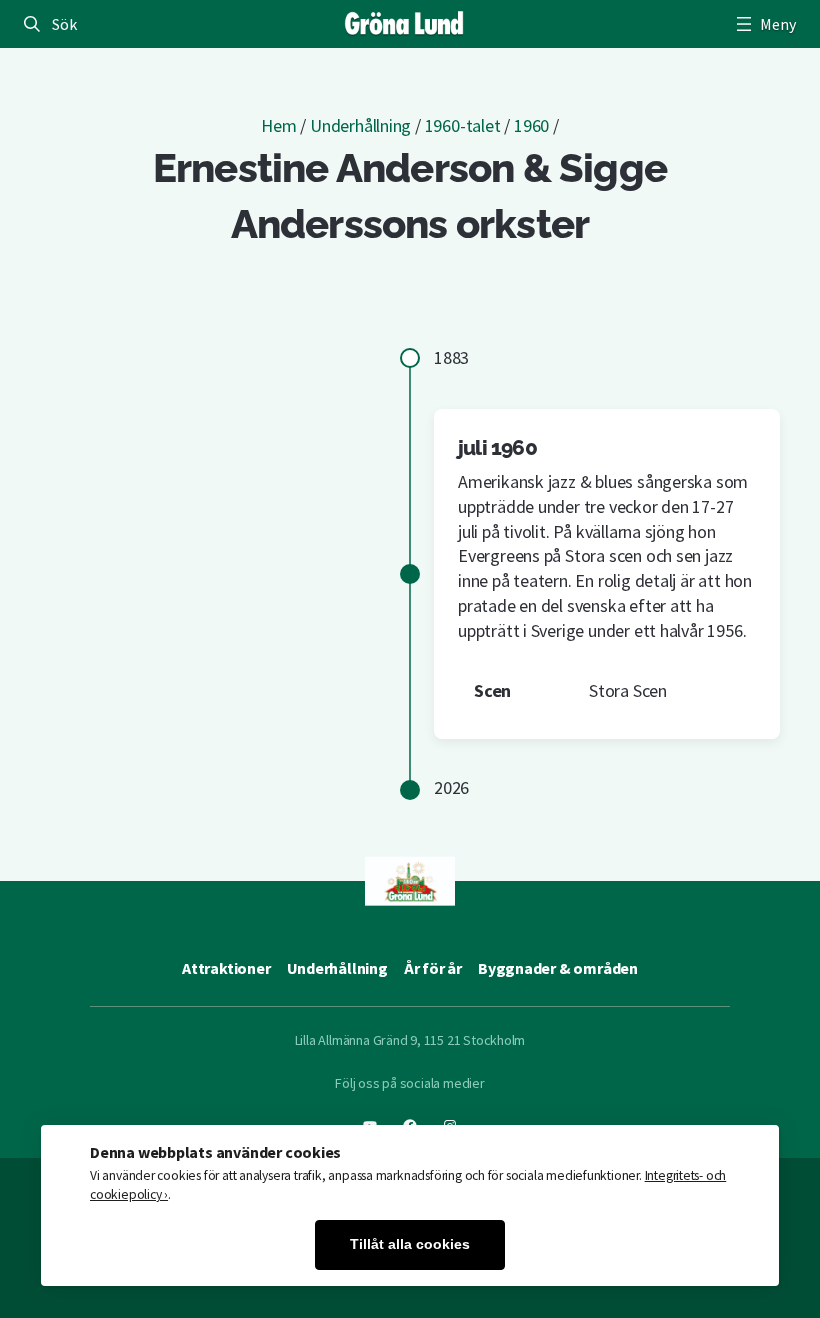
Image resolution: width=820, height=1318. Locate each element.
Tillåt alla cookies (410, 1244)
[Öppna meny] (764, 24)
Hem (278, 125)
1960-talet (463, 125)
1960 (531, 125)
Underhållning (360, 125)
